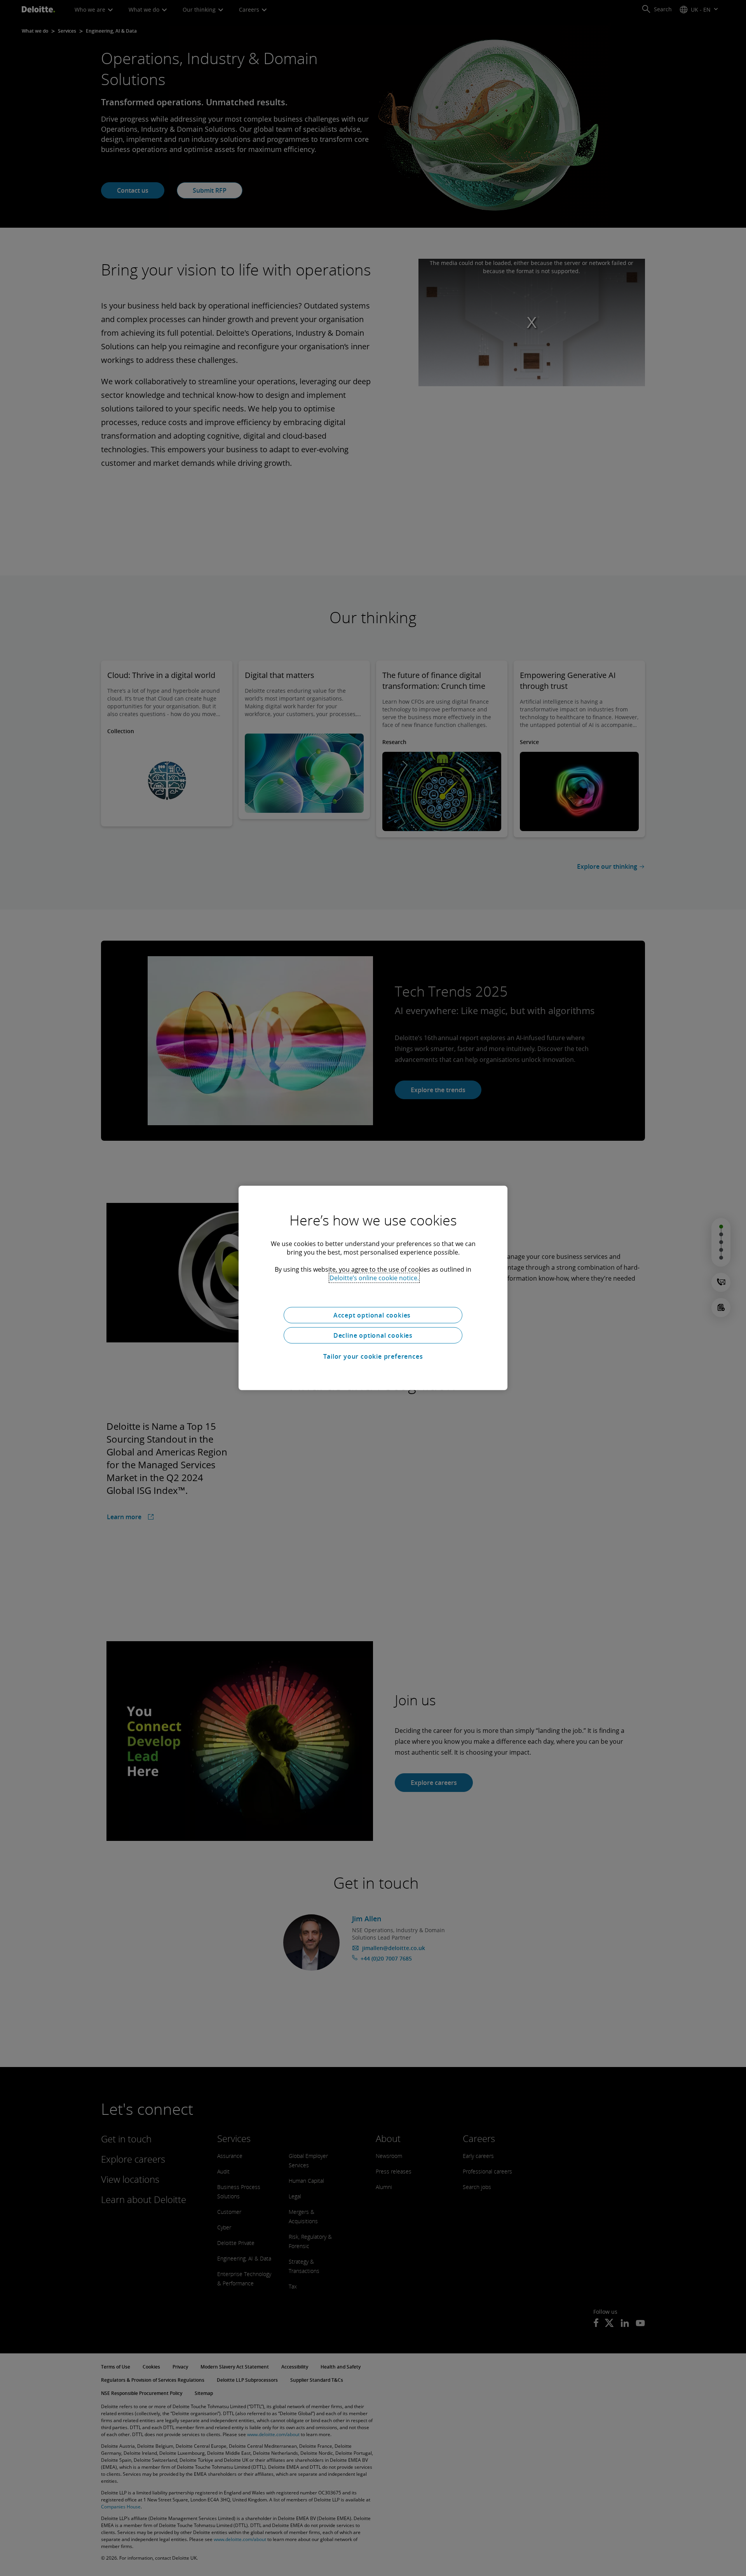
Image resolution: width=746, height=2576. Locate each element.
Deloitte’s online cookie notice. (374, 1278)
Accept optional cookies (373, 1315)
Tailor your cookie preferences (373, 1356)
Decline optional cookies (373, 1335)
